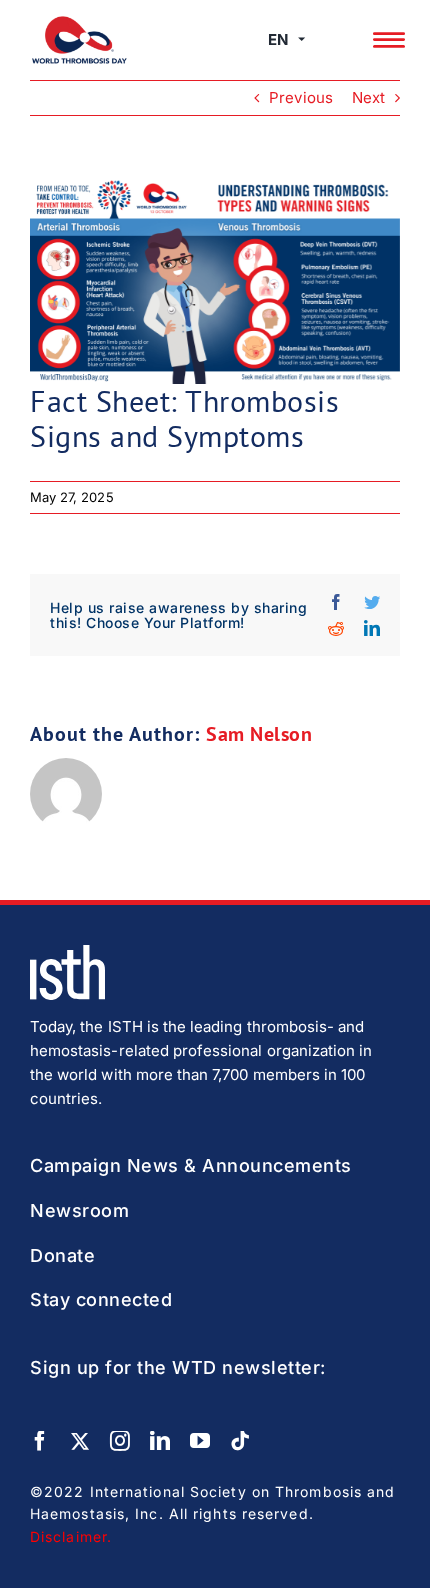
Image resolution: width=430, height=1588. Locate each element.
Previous (300, 97)
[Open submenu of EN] (301, 40)
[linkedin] (160, 1441)
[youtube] (200, 1441)
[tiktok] (240, 1441)
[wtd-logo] (79, 23)
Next (368, 97)
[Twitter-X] (80, 1441)
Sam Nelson (259, 734)
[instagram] (120, 1441)
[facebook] (40, 1441)
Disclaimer (68, 1536)
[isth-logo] (67, 952)
